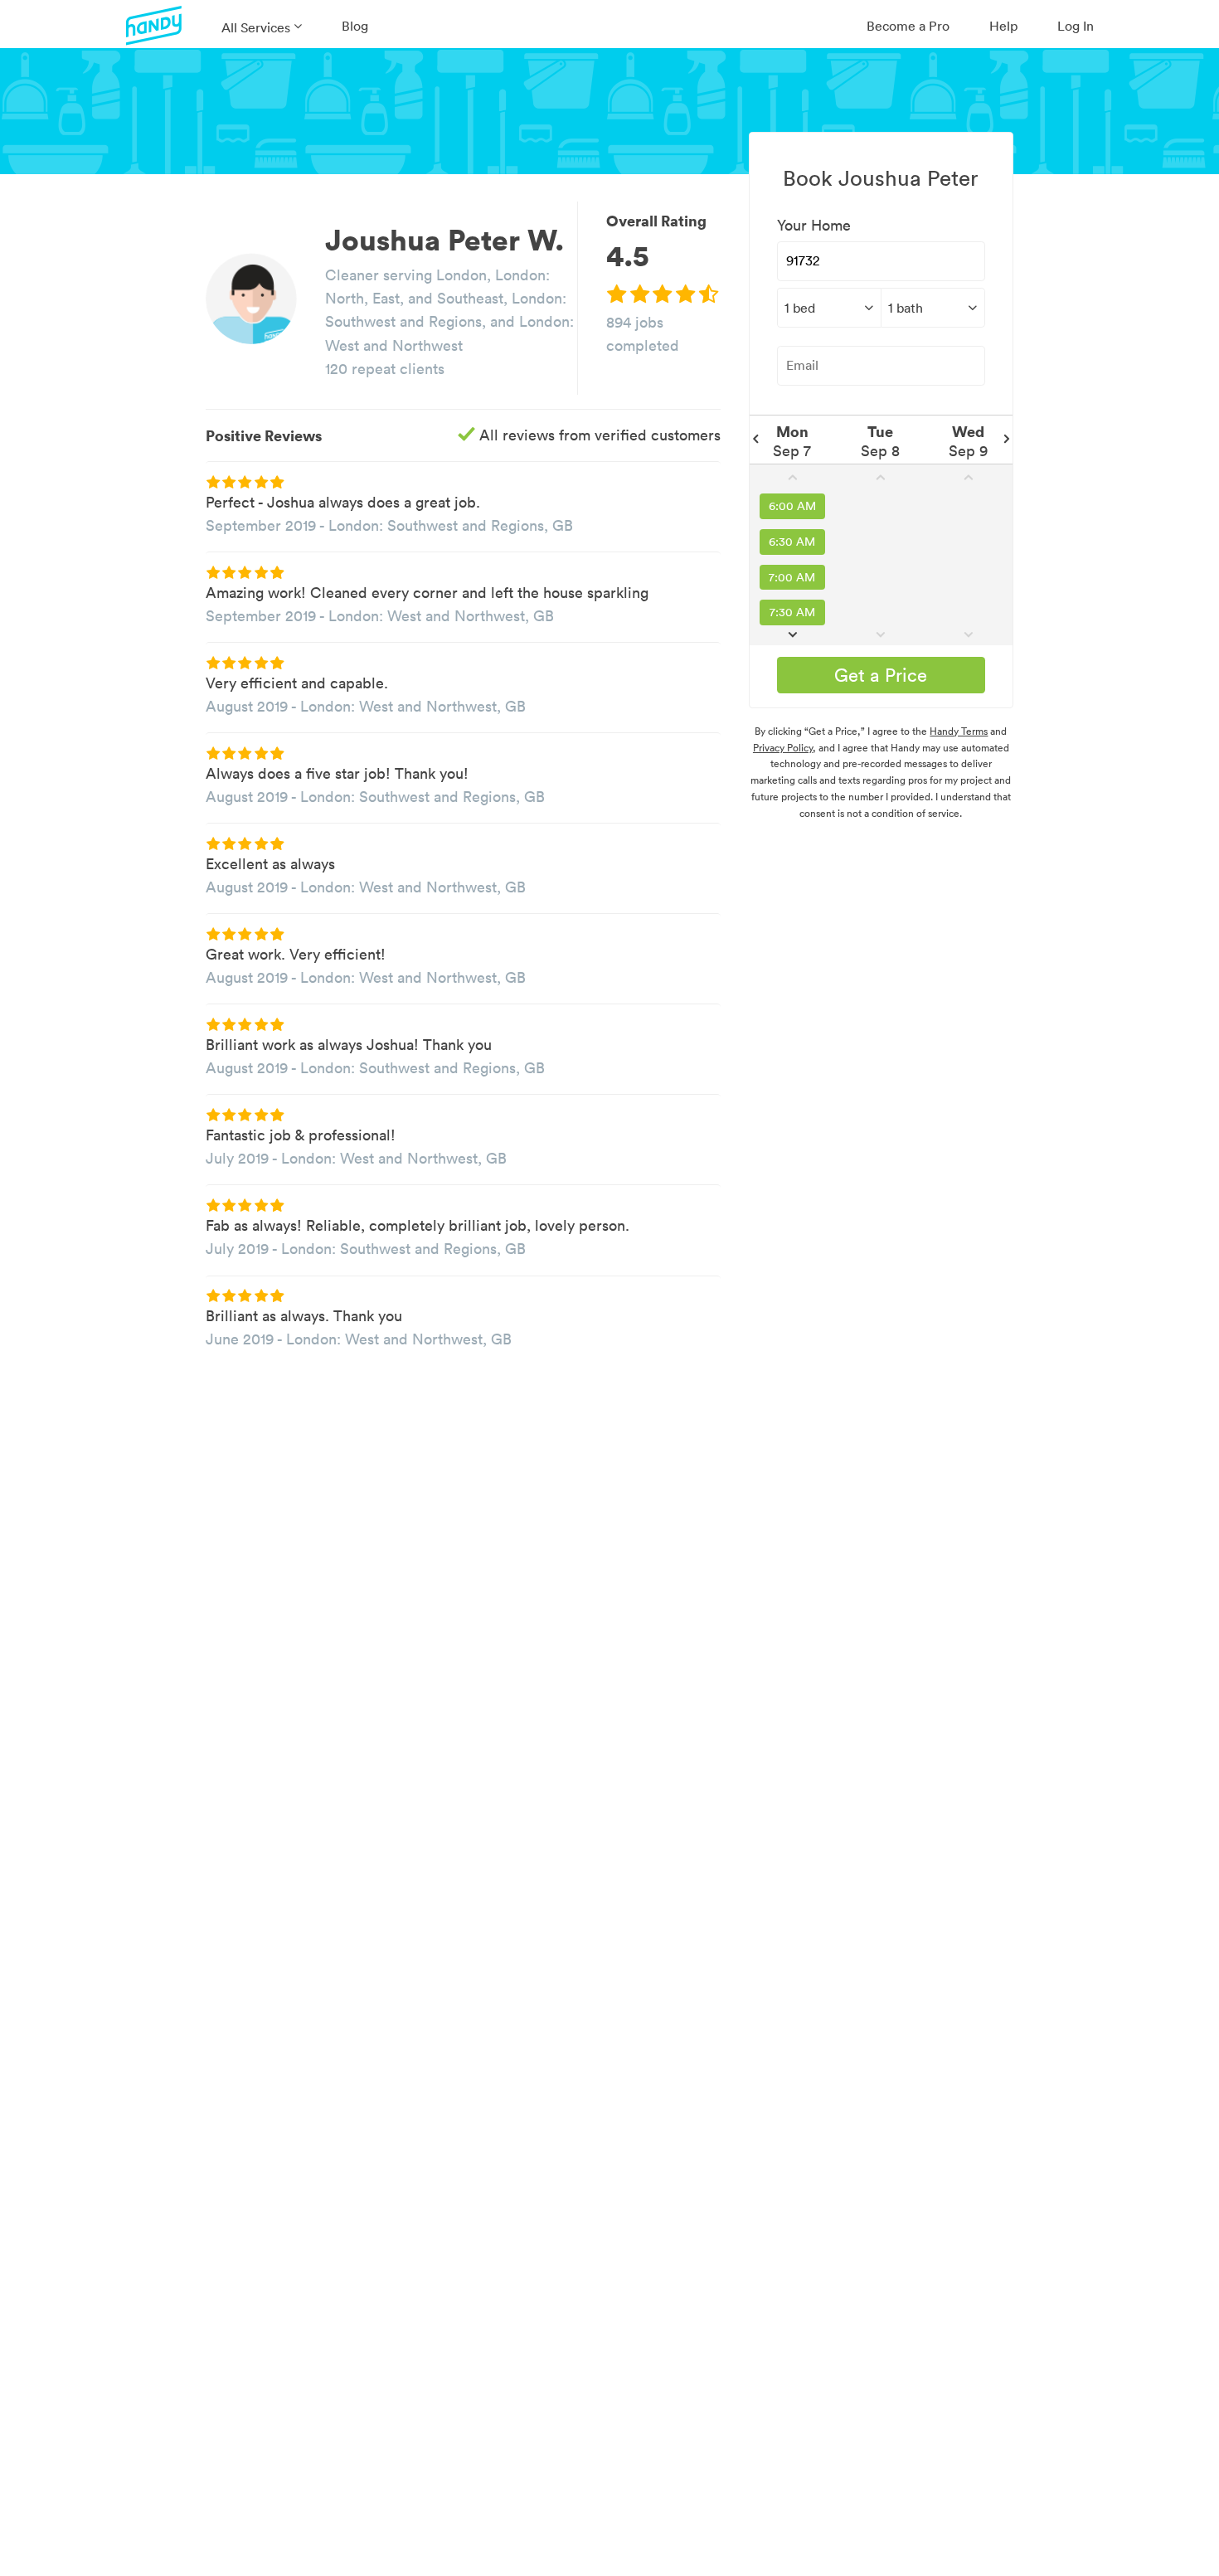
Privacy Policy (783, 748)
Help (1003, 26)
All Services (256, 27)
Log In (1076, 26)
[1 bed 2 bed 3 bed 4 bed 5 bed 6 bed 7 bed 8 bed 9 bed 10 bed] (829, 308)
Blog (355, 26)
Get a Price (881, 675)
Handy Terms (959, 731)
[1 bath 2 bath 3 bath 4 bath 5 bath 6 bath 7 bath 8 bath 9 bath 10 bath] (933, 308)
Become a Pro (908, 26)
